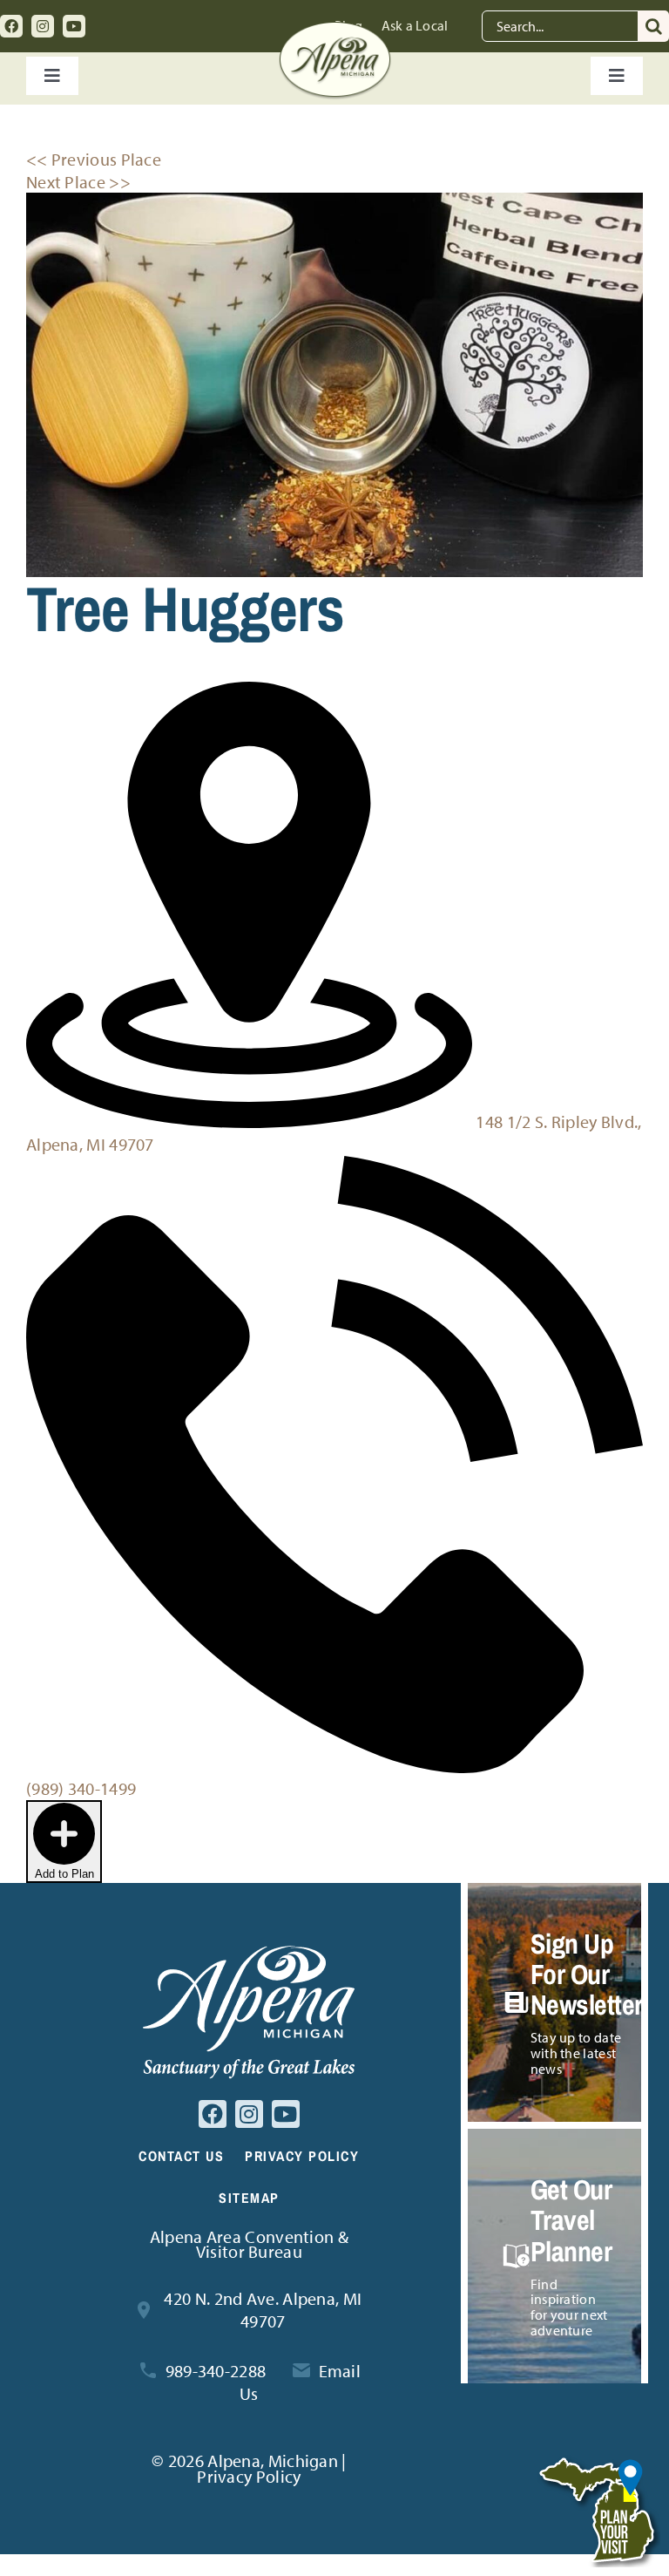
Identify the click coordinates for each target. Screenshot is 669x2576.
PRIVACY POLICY (302, 2156)
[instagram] (43, 26)
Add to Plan (64, 1874)
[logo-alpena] (335, 30)
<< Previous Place (94, 159)
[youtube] (74, 26)
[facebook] (11, 26)
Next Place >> (78, 182)
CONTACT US (181, 2156)
